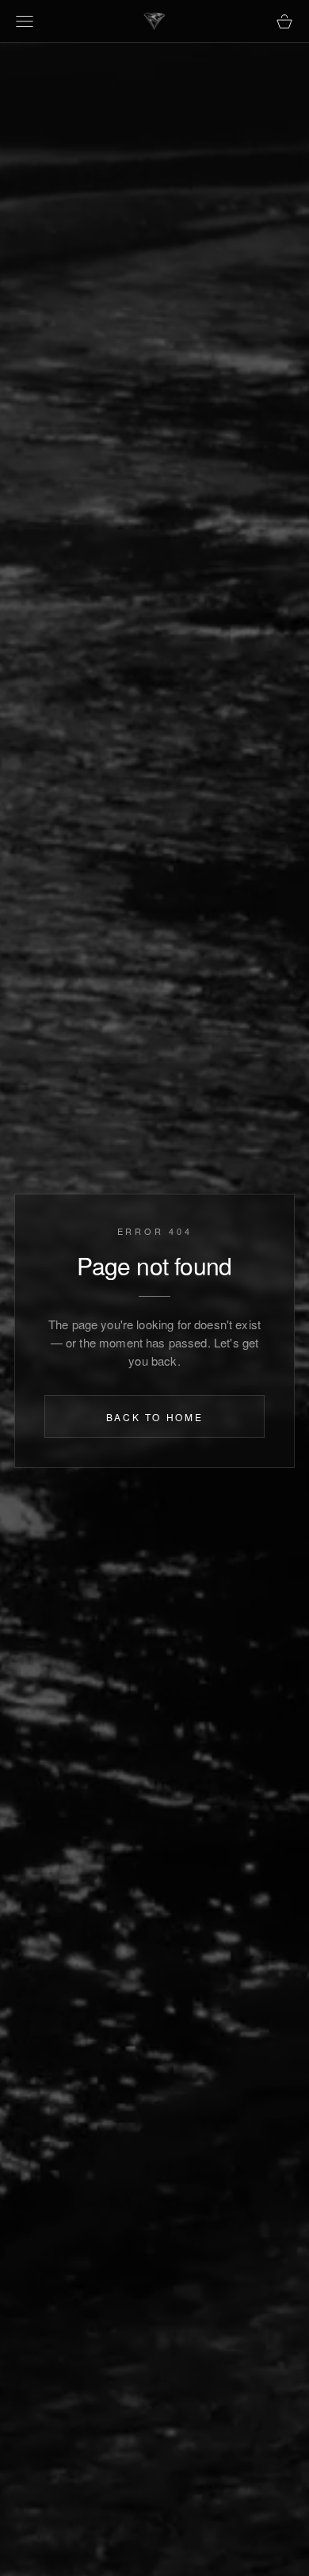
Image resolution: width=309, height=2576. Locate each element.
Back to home (155, 1417)
